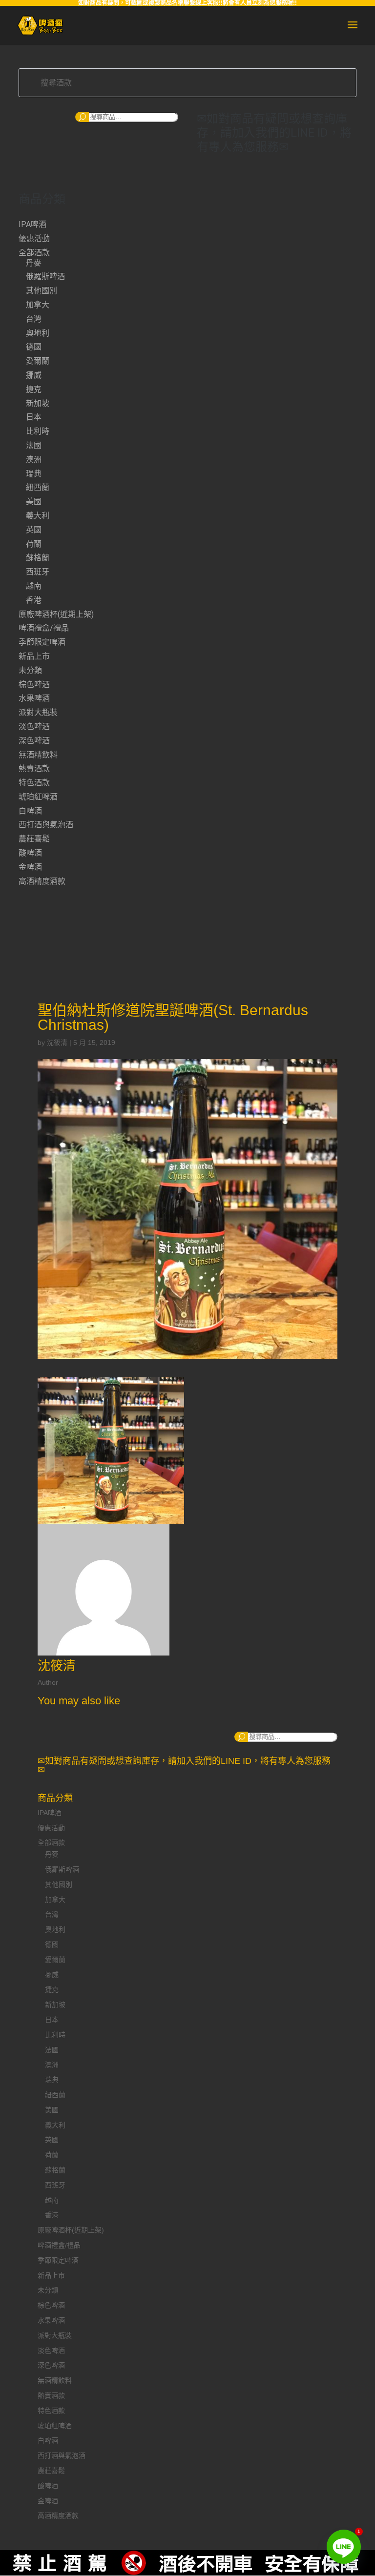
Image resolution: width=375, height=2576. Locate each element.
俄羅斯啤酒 (45, 276)
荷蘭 (34, 544)
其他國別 (42, 291)
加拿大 (38, 305)
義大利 (38, 516)
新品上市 (34, 656)
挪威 (34, 375)
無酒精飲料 (38, 755)
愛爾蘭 (38, 361)
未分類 (30, 670)
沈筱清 (57, 1043)
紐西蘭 (38, 487)
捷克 (34, 389)
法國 (34, 445)
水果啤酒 (34, 698)
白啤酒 (30, 811)
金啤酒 (30, 867)
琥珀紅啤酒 (38, 797)
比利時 (38, 431)
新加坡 (38, 403)
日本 (34, 417)
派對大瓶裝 (38, 712)
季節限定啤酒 (42, 642)
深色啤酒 (34, 741)
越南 (34, 586)
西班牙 (38, 572)
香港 (34, 600)
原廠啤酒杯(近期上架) (56, 614)
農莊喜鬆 (34, 839)
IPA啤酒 (32, 224)
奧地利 (38, 333)
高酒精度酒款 (42, 881)
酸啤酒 (30, 853)
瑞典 (34, 474)
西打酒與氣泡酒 (46, 825)
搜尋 (82, 117)
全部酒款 (34, 253)
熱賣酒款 (34, 768)
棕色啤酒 (34, 685)
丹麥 (34, 263)
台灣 (34, 319)
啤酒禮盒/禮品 (44, 628)
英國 (34, 530)
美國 (34, 501)
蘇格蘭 (38, 558)
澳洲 (34, 460)
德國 (34, 347)
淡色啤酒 (34, 726)
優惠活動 (34, 238)
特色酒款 (34, 783)
